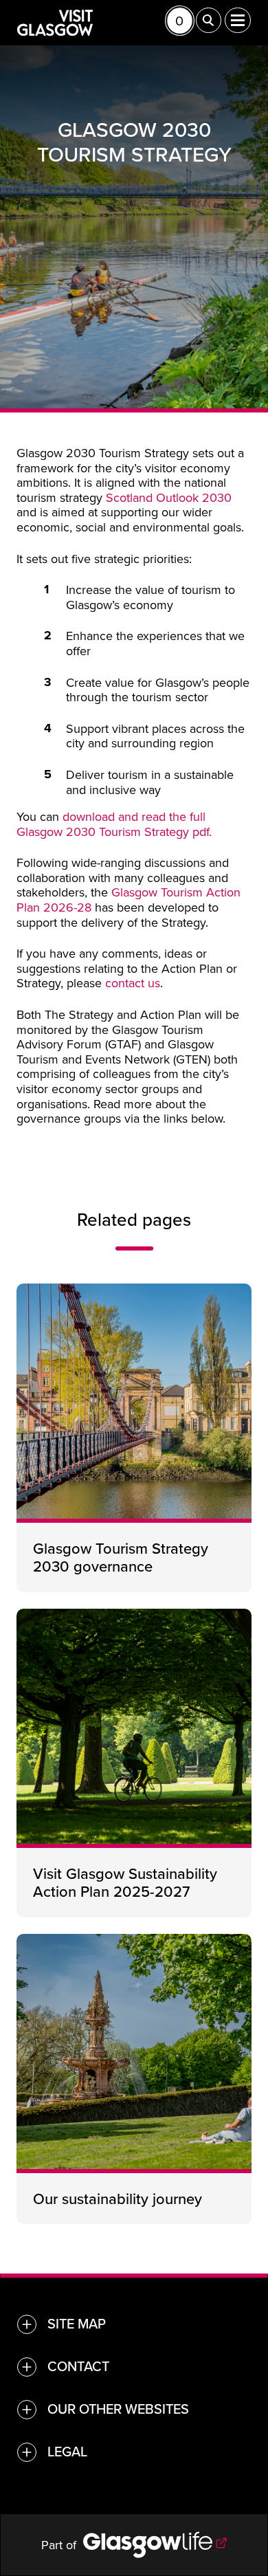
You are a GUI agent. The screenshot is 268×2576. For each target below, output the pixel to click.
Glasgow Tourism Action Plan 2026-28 (129, 900)
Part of (62, 2545)
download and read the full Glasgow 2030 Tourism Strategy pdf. (114, 824)
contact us (133, 983)
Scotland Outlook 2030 (169, 497)
